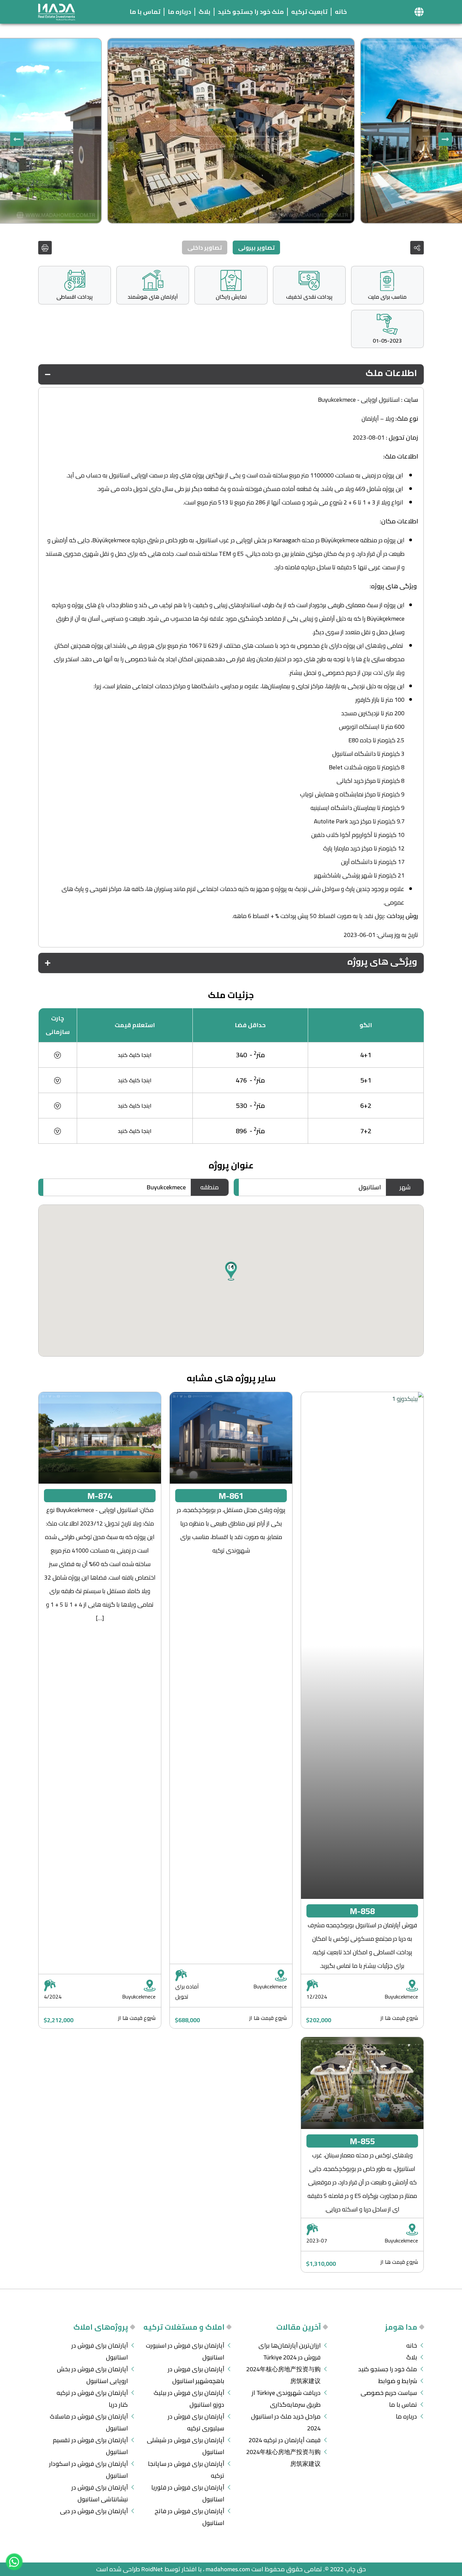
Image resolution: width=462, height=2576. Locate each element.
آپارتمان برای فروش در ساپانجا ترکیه (186, 2470)
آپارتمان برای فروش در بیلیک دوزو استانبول (189, 2399)
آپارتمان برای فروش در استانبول (100, 2351)
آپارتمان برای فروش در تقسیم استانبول (90, 2446)
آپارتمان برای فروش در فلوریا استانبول (188, 2493)
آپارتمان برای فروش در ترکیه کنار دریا (92, 2399)
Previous (445, 139)
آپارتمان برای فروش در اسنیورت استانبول (185, 2351)
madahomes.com (228, 2569)
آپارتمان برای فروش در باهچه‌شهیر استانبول (196, 2375)
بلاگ (204, 12)
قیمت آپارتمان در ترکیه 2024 (285, 2440)
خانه (341, 12)
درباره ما (179, 12)
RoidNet (152, 2569)
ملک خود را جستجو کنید (251, 12)
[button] (419, 12)
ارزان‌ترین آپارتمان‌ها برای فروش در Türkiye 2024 (290, 2351)
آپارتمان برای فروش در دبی (94, 2511)
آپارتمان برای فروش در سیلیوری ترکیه (196, 2422)
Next (17, 139)
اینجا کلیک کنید (135, 1055)
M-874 (100, 1496)
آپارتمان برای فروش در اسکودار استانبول (88, 2470)
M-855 (362, 2141)
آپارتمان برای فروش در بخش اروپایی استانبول (92, 2375)
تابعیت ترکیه (309, 12)
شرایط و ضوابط (398, 2381)
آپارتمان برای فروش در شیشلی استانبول (186, 2446)
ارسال (83, 1360)
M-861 (231, 1496)
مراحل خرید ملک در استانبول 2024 (286, 2422)
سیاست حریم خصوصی (389, 2393)
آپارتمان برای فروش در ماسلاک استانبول (89, 2422)
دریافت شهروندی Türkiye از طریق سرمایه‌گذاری (286, 2399)
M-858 (362, 1911)
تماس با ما (145, 12)
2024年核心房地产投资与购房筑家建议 (283, 2375)
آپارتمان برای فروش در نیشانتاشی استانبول (100, 2493)
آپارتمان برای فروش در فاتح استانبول (189, 2517)
